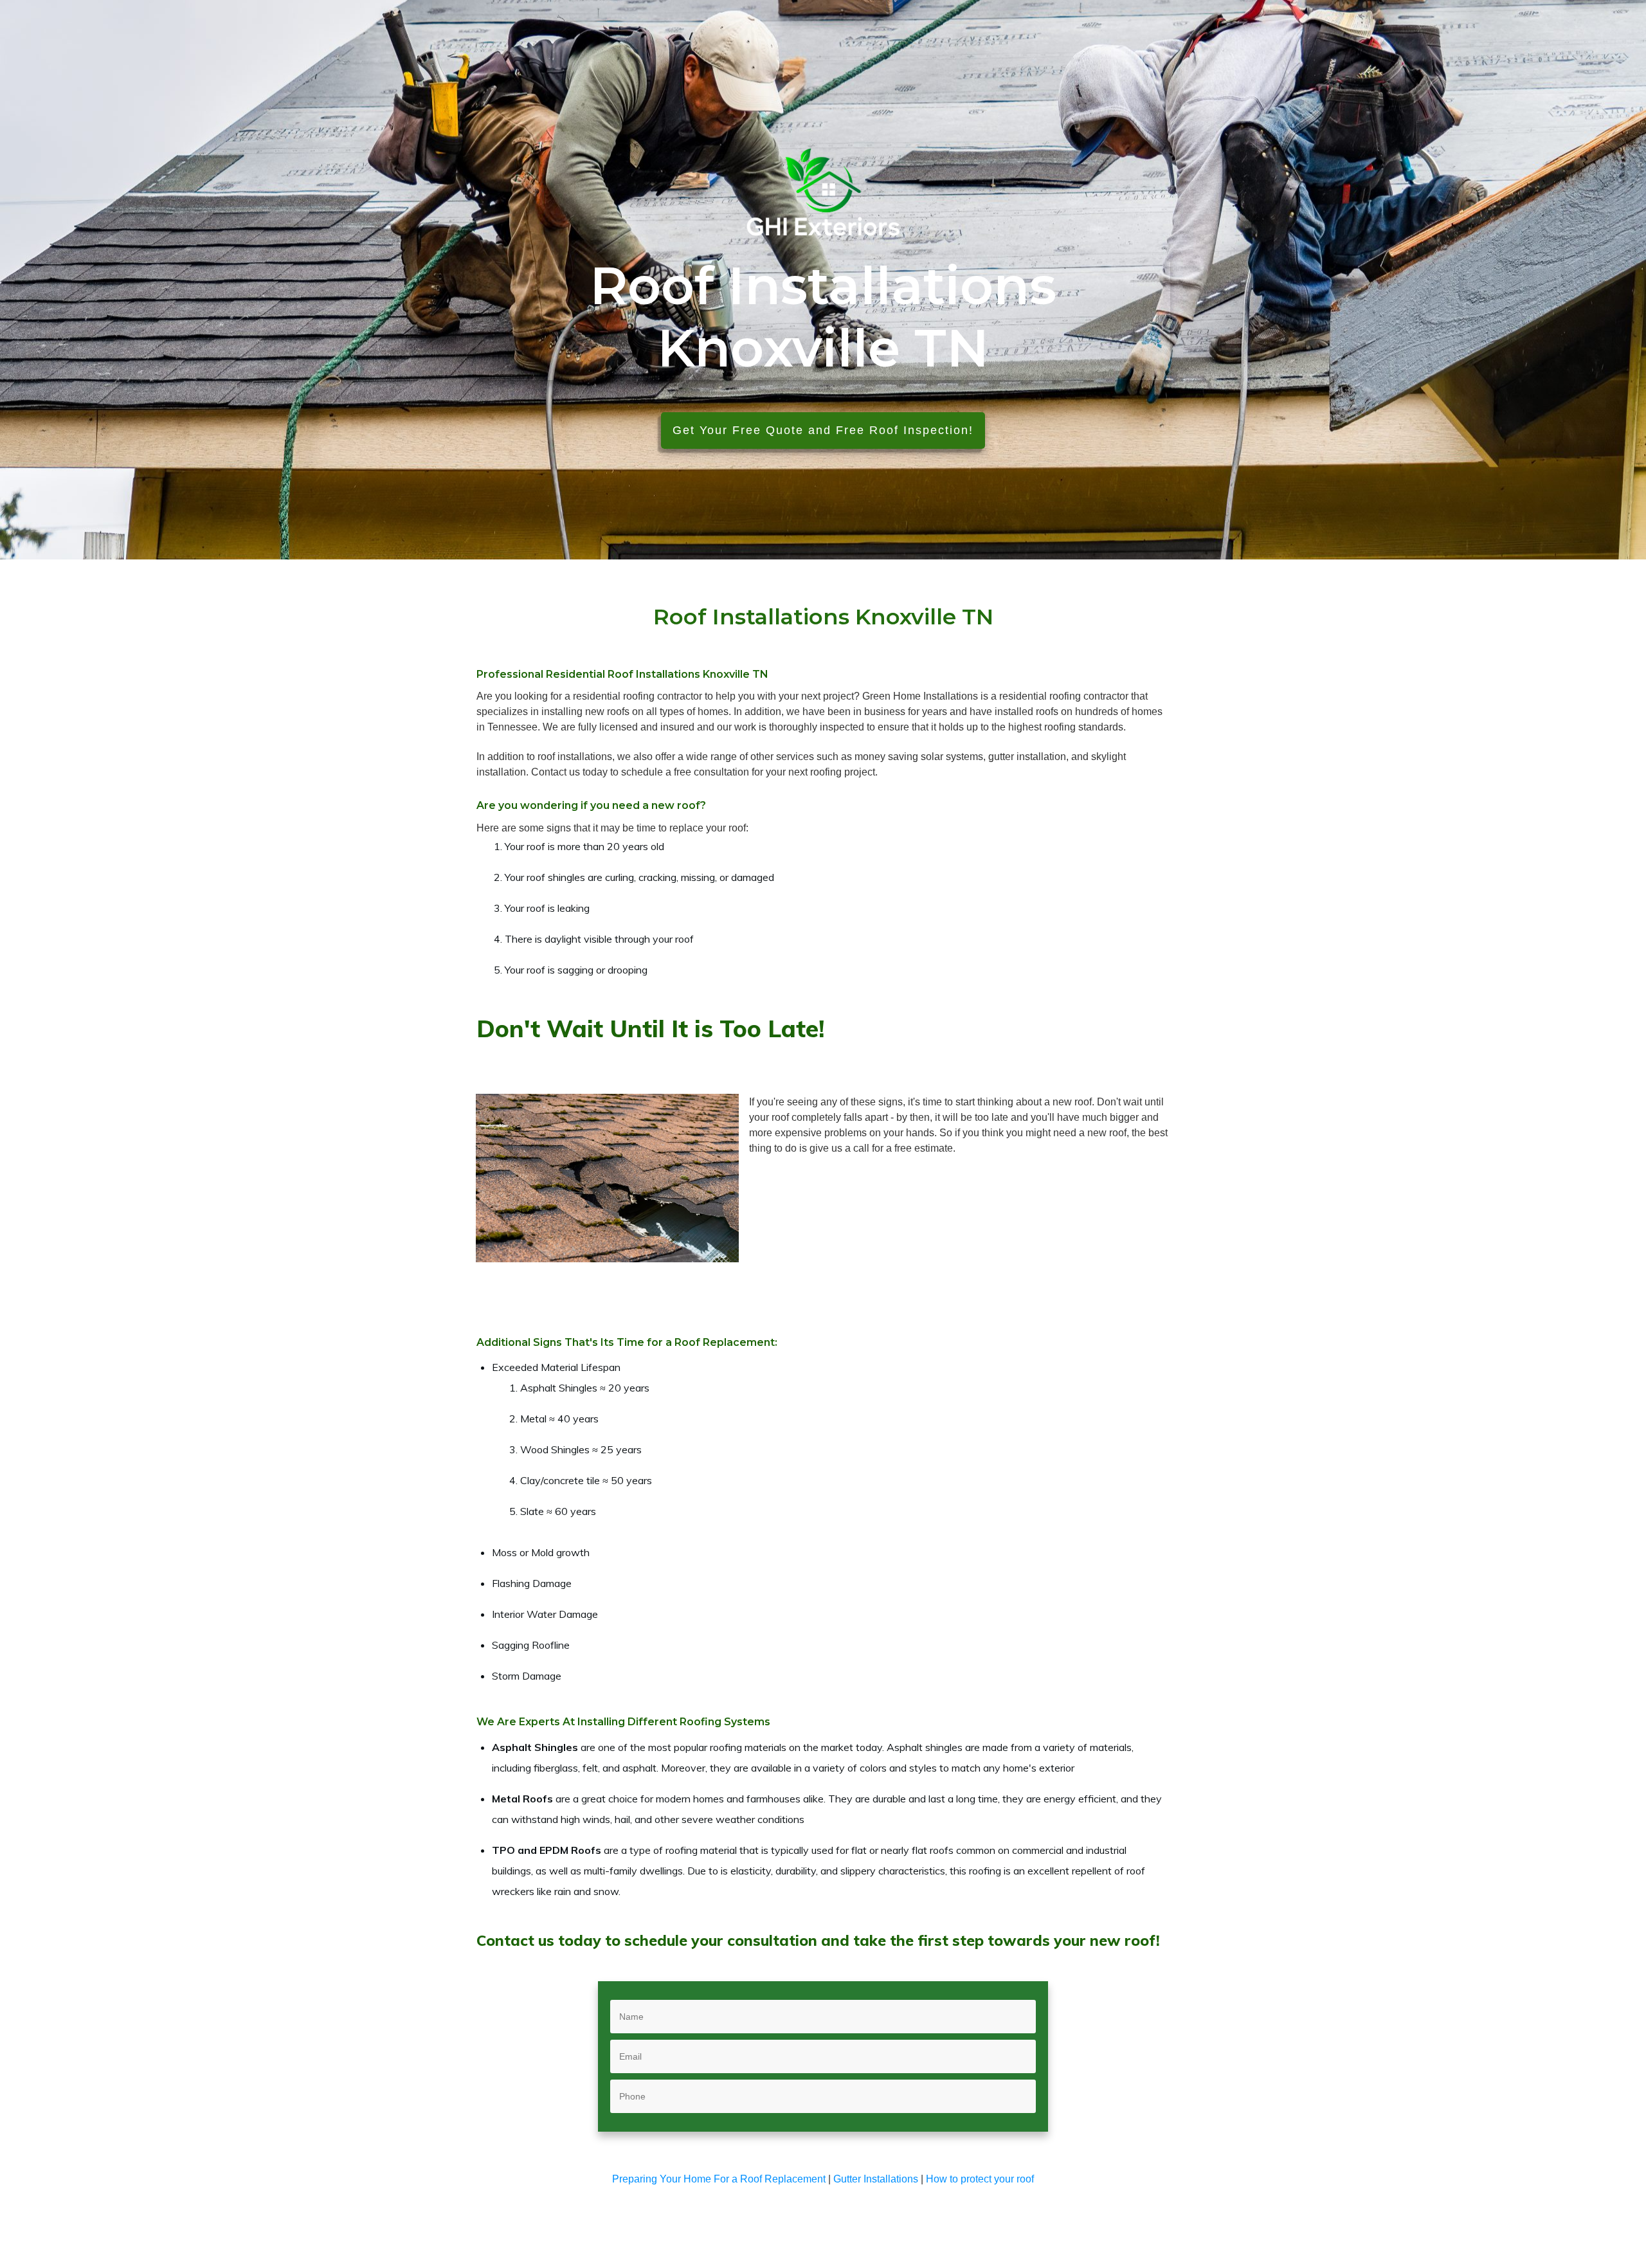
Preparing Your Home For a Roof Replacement (719, 2179)
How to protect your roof (980, 2179)
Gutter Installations (876, 2179)
